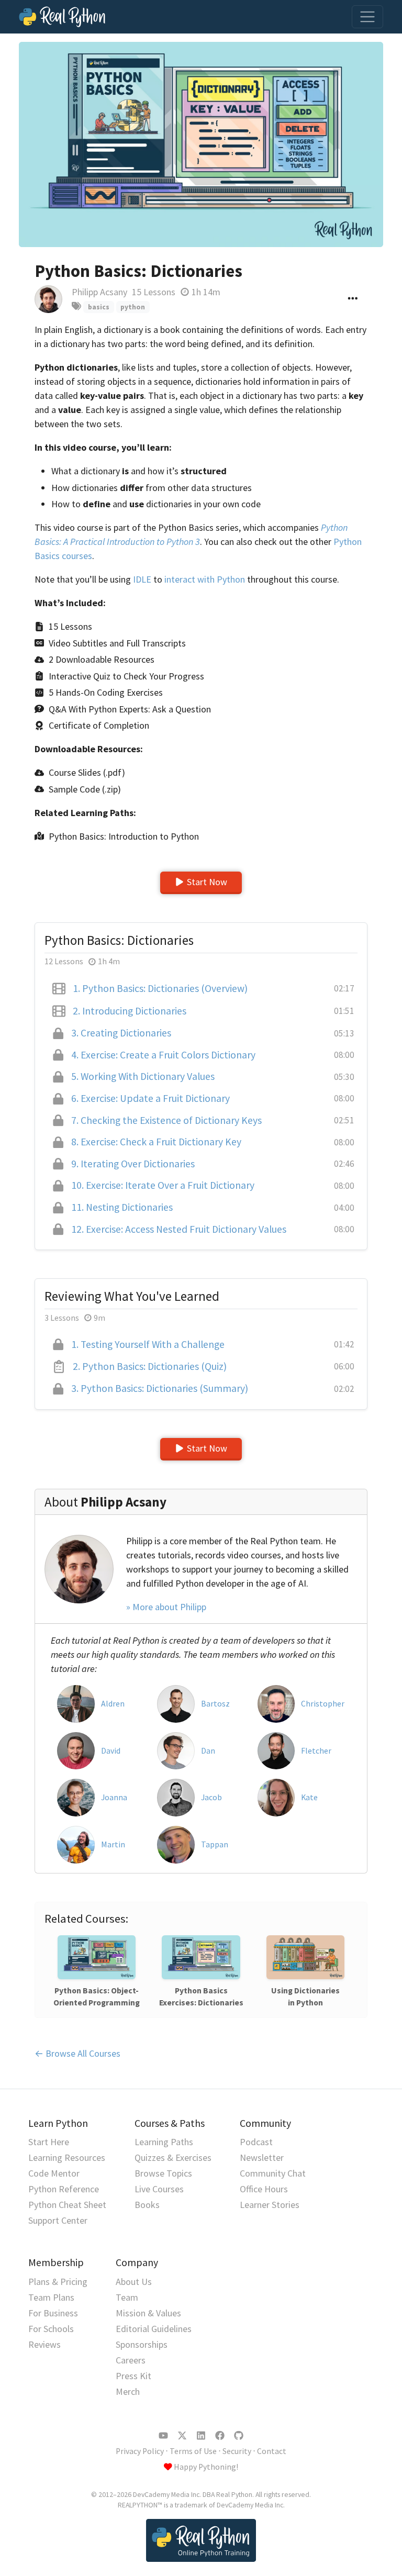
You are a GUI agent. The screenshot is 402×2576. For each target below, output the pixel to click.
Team (127, 2297)
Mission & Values (148, 2313)
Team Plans (51, 2297)
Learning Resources (67, 2157)
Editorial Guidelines (154, 2329)
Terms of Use (193, 2451)
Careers (131, 2360)
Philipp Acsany (99, 292)
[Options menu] (353, 299)
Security (237, 2451)
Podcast (256, 2142)
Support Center (58, 2220)
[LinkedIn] (201, 2436)
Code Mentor (54, 2173)
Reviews (44, 2344)
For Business (53, 2313)
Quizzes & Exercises (173, 2157)
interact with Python (205, 579)
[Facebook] (220, 2436)
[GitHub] (239, 2436)
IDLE (142, 579)
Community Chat (273, 2173)
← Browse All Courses (77, 2053)
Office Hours (264, 2189)
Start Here (49, 2142)
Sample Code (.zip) (85, 789)
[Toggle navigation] (367, 17)
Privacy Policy (140, 2451)
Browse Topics (163, 2173)
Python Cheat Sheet (67, 2205)
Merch (128, 2391)
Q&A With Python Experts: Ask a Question (130, 709)
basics (99, 307)
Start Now (207, 882)
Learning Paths (164, 2142)
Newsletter (262, 2157)
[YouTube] (163, 2436)
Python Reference (64, 2189)
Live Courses (159, 2189)
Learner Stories (270, 2205)
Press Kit (133, 2376)
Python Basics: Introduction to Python (124, 836)
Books (147, 2205)
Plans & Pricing (58, 2282)
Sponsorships (142, 2344)
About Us (134, 2282)
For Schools (51, 2329)
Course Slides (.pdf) (87, 772)
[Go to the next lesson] (201, 144)
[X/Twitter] (182, 2436)
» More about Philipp (166, 1607)
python (133, 307)
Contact (272, 2451)
